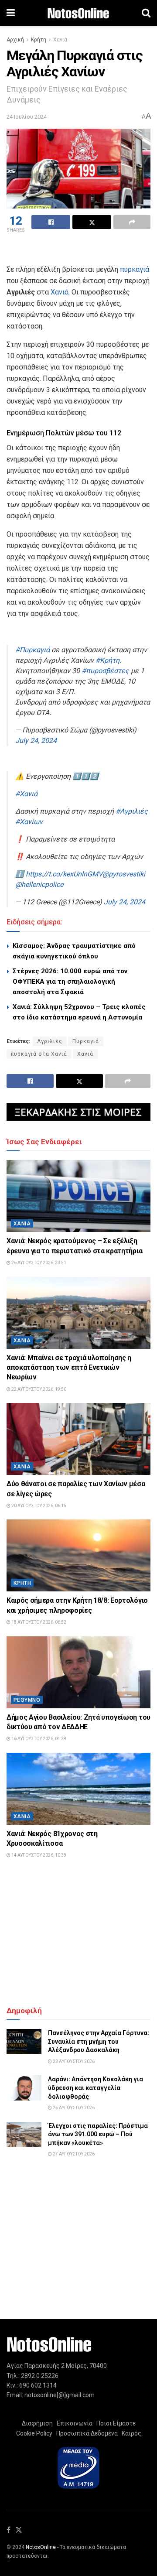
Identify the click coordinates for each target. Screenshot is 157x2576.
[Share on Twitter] (92, 222)
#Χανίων (29, 822)
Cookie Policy (34, 2433)
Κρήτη (39, 40)
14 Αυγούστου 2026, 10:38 (38, 1855)
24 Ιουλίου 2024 (27, 117)
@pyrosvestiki (124, 874)
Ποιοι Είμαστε (115, 2423)
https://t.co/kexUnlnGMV (64, 874)
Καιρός (130, 2433)
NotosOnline (41, 2547)
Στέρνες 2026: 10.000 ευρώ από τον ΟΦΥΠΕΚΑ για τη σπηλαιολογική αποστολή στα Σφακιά (70, 982)
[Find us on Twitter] (19, 2530)
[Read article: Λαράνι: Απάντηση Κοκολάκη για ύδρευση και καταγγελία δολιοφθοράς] (24, 2088)
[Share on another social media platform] (132, 222)
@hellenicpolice (39, 884)
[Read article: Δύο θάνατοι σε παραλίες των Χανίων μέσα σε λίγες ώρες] (78, 1439)
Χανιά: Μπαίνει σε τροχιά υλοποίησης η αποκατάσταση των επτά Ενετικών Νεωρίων (69, 1368)
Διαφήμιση (37, 2423)
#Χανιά (26, 794)
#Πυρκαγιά (32, 650)
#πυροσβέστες (105, 671)
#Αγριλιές (132, 811)
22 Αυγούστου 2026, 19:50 (38, 1389)
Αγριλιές (50, 1041)
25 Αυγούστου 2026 (73, 2108)
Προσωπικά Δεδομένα (86, 2433)
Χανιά (60, 40)
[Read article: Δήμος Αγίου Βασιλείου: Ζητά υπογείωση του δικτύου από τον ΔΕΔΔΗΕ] (78, 1672)
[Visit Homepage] (78, 13)
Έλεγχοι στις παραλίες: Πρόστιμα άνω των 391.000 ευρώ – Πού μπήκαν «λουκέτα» (98, 2134)
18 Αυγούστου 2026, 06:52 (38, 1622)
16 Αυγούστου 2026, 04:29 (38, 1739)
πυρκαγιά (135, 269)
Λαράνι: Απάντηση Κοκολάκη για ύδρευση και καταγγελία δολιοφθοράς (96, 2088)
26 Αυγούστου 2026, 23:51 (38, 1263)
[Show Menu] (11, 13)
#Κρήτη (108, 660)
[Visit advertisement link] (78, 1112)
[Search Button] (146, 13)
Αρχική (15, 40)
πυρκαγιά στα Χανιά (39, 1054)
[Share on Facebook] (51, 222)
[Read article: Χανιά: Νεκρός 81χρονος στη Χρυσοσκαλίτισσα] (78, 1789)
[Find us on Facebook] (9, 2530)
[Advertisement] (78, 250)
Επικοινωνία (75, 2423)
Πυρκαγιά (86, 1041)
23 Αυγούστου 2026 (73, 2061)
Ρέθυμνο (27, 1700)
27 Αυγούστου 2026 (73, 2154)
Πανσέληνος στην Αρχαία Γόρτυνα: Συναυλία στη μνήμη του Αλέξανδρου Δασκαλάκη (99, 2041)
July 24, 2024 (36, 741)
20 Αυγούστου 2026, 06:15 (38, 1506)
